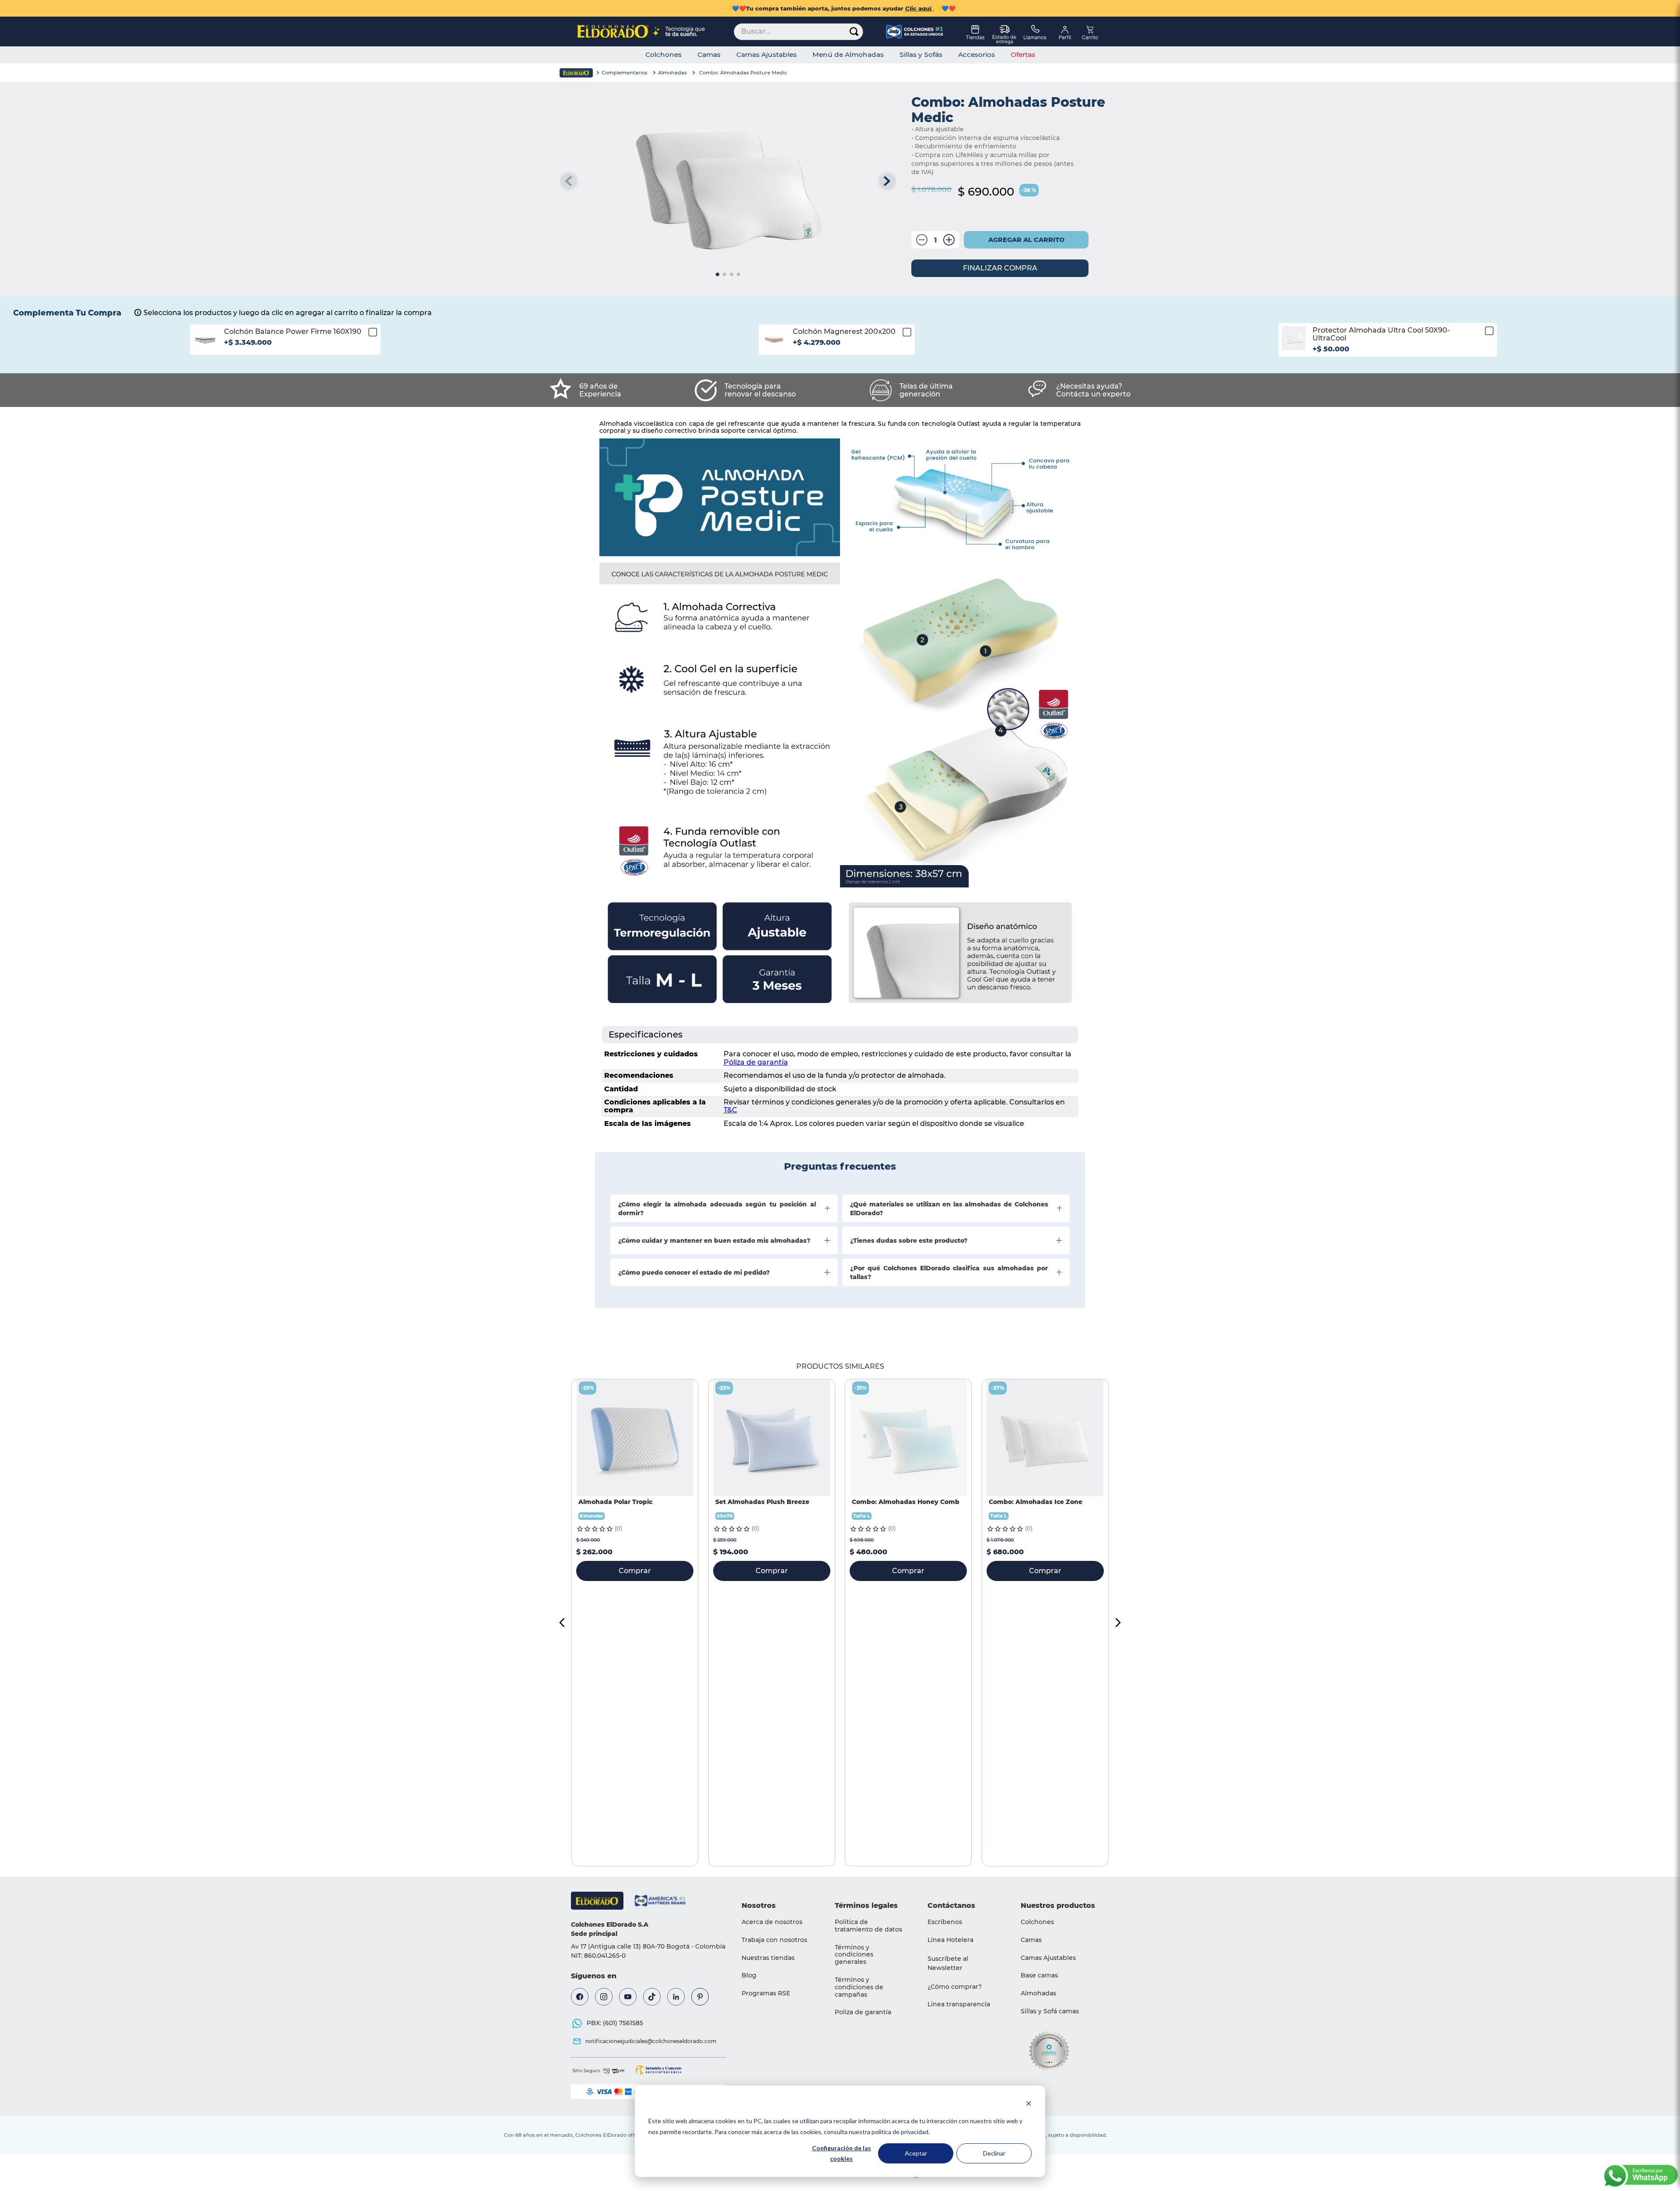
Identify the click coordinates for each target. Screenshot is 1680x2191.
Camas (709, 55)
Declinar (994, 2153)
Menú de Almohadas (848, 55)
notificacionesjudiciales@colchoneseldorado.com (651, 2041)
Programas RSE (766, 1993)
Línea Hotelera (950, 1940)
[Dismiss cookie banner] (1029, 2105)
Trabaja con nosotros (774, 1940)
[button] (285, 346)
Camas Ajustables (766, 55)
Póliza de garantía (756, 1062)
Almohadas (672, 73)
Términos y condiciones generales (854, 1955)
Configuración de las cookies (842, 2153)
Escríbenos (945, 1922)
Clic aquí (919, 8)
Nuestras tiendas (768, 1958)
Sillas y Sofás (921, 55)
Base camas (1039, 1975)
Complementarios (625, 73)
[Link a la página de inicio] (576, 73)
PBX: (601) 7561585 (615, 2023)
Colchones (663, 55)
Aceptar (916, 2153)
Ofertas (1023, 55)
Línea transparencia (959, 2004)
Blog (749, 1975)
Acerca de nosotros (772, 1922)
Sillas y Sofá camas (1050, 2011)
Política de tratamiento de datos (868, 1926)
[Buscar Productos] (854, 32)
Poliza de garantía (863, 2012)
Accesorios (976, 55)
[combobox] (798, 32)
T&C (730, 1110)
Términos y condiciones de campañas (859, 1987)
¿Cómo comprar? (955, 1987)
